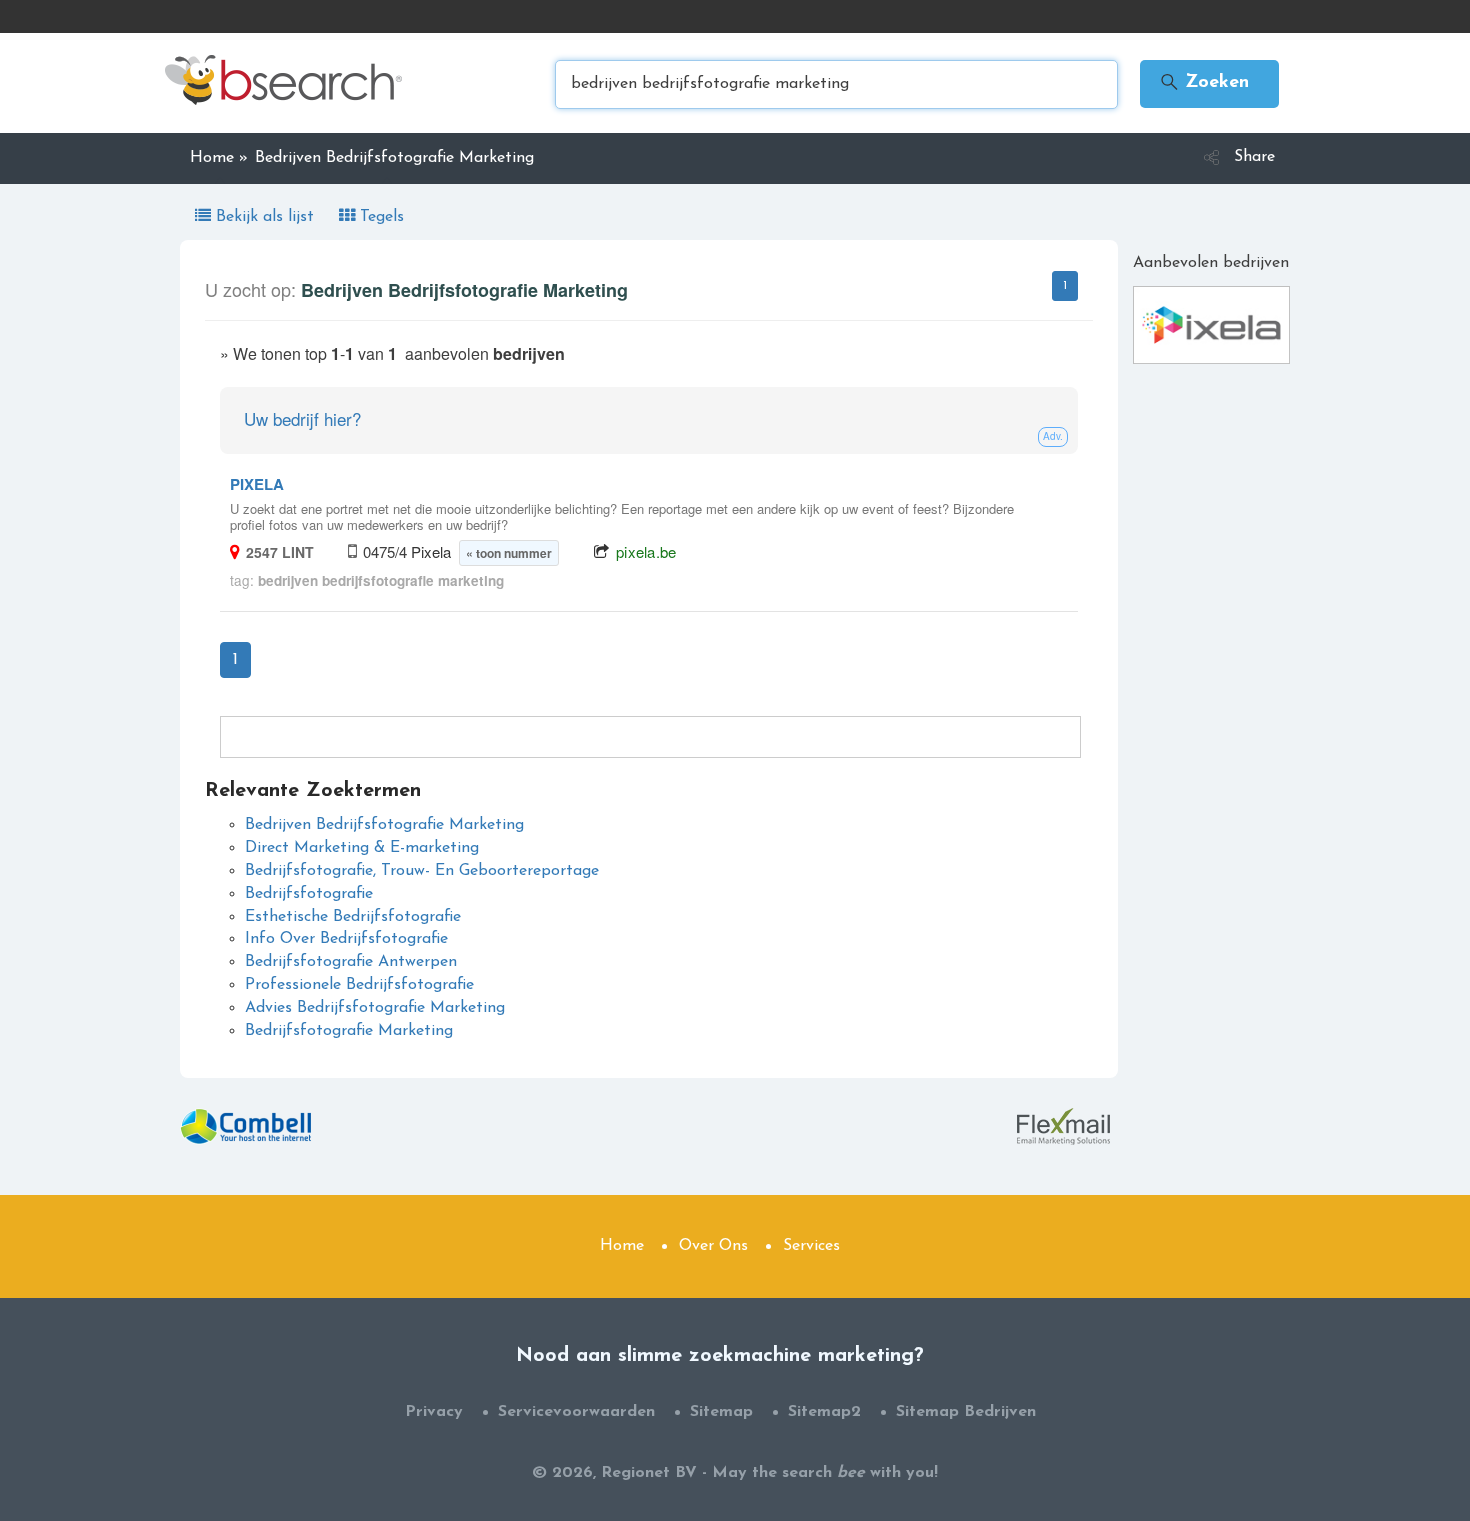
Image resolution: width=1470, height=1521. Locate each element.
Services (811, 1246)
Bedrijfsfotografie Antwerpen (351, 962)
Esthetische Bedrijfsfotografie (353, 917)
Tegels (379, 217)
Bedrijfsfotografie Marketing (349, 1031)
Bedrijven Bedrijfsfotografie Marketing (384, 825)
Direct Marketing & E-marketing (362, 848)
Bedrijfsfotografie (309, 894)
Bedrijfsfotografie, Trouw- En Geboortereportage (422, 871)
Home (622, 1246)
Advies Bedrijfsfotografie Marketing (375, 1008)
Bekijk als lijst (265, 217)
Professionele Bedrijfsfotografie (359, 985)
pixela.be (646, 551)
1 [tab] (1065, 286)
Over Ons (713, 1246)
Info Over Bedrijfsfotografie (346, 939)
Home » (219, 158)
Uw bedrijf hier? (302, 418)
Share (1254, 157)
